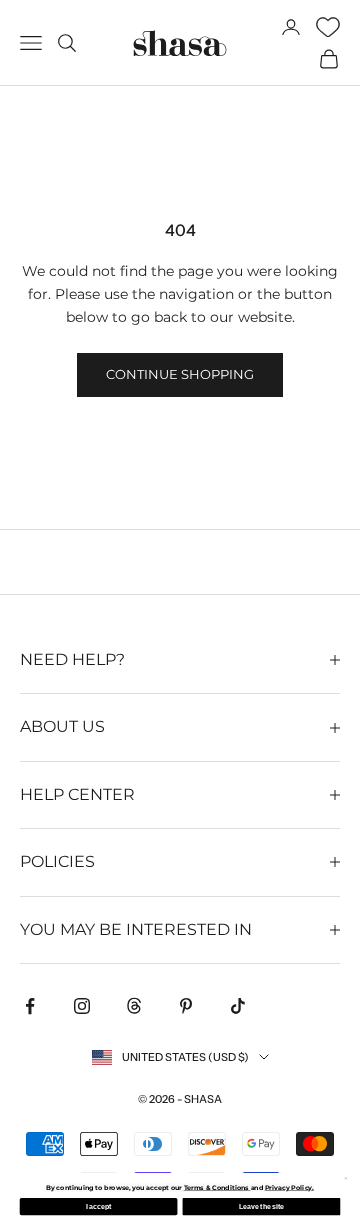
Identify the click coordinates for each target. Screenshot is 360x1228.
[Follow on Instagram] (82, 1006)
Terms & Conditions (217, 1187)
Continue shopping (180, 374)
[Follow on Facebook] (30, 1006)
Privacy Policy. (289, 1187)
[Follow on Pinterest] (186, 1006)
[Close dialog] (346, 1178)
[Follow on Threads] (134, 1006)
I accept (98, 1206)
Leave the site (261, 1206)
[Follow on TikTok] (238, 1006)
